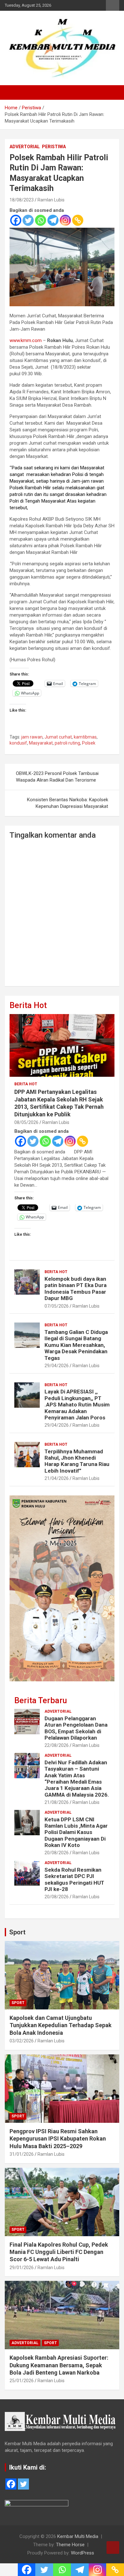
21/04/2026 (57, 1478)
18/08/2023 (22, 200)
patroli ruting (67, 743)
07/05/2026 (57, 1306)
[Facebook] (16, 220)
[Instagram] (65, 220)
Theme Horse (70, 2545)
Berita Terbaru (41, 1700)
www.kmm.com (26, 340)
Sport (17, 1932)
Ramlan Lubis (51, 200)
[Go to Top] (113, 2547)
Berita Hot (28, 1005)
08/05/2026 (26, 1122)
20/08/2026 (57, 1853)
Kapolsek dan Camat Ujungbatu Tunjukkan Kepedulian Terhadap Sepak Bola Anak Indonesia (61, 2025)
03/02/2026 (22, 2041)
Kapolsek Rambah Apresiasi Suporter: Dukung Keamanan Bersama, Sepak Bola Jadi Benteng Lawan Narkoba (59, 2365)
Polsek (89, 743)
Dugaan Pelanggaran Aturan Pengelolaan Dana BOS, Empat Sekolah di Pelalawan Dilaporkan (76, 1728)
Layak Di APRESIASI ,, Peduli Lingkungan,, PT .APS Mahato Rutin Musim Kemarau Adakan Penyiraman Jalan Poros (77, 1405)
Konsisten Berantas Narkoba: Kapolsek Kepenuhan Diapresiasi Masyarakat (68, 803)
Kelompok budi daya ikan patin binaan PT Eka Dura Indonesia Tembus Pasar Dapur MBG (76, 1288)
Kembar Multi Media (78, 2536)
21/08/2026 (57, 1802)
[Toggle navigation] (13, 92)
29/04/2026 (57, 1366)
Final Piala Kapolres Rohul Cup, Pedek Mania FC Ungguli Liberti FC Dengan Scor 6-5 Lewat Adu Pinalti (59, 2252)
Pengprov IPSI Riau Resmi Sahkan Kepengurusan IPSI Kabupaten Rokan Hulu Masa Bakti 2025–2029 (58, 2139)
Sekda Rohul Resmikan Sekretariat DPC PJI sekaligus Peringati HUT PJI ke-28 (74, 1879)
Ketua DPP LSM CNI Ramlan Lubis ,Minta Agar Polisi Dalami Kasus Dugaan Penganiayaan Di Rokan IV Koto (76, 1832)
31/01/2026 (22, 2154)
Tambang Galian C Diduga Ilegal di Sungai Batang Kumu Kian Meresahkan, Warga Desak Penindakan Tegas (76, 1345)
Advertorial (25, 147)
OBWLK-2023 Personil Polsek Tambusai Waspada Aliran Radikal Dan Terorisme (57, 777)
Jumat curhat (58, 737)
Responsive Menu (113, 5)
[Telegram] (53, 220)
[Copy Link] (78, 220)
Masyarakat (41, 743)
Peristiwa (54, 147)
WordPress (83, 2553)
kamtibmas (85, 737)
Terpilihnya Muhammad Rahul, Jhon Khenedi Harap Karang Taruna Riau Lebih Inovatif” (77, 1461)
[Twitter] (28, 220)
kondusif (18, 743)
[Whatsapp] (41, 220)
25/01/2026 (22, 2381)
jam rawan (32, 737)
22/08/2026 (57, 1745)
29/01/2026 (22, 2268)
